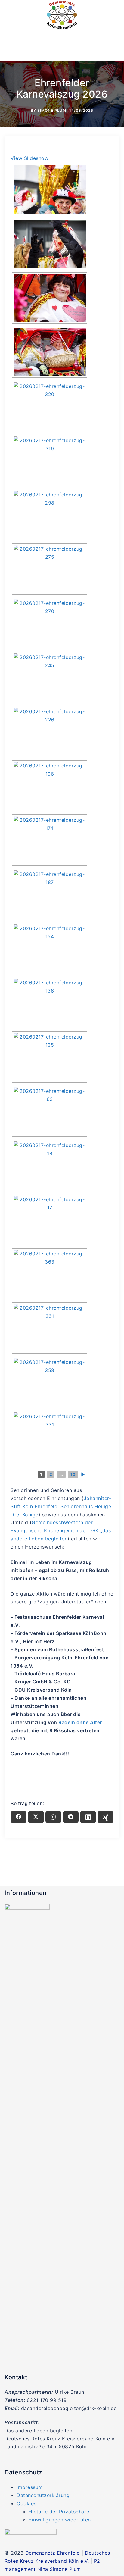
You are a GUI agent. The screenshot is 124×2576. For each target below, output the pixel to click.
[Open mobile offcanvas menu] (62, 45)
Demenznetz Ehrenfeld (53, 2553)
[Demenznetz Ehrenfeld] (62, 15)
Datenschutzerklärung (43, 2495)
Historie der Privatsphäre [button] (59, 2512)
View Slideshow (29, 158)
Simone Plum (52, 110)
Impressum (30, 2487)
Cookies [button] (26, 2503)
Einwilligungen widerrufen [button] (60, 2520)
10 (73, 1474)
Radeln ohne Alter (80, 1722)
